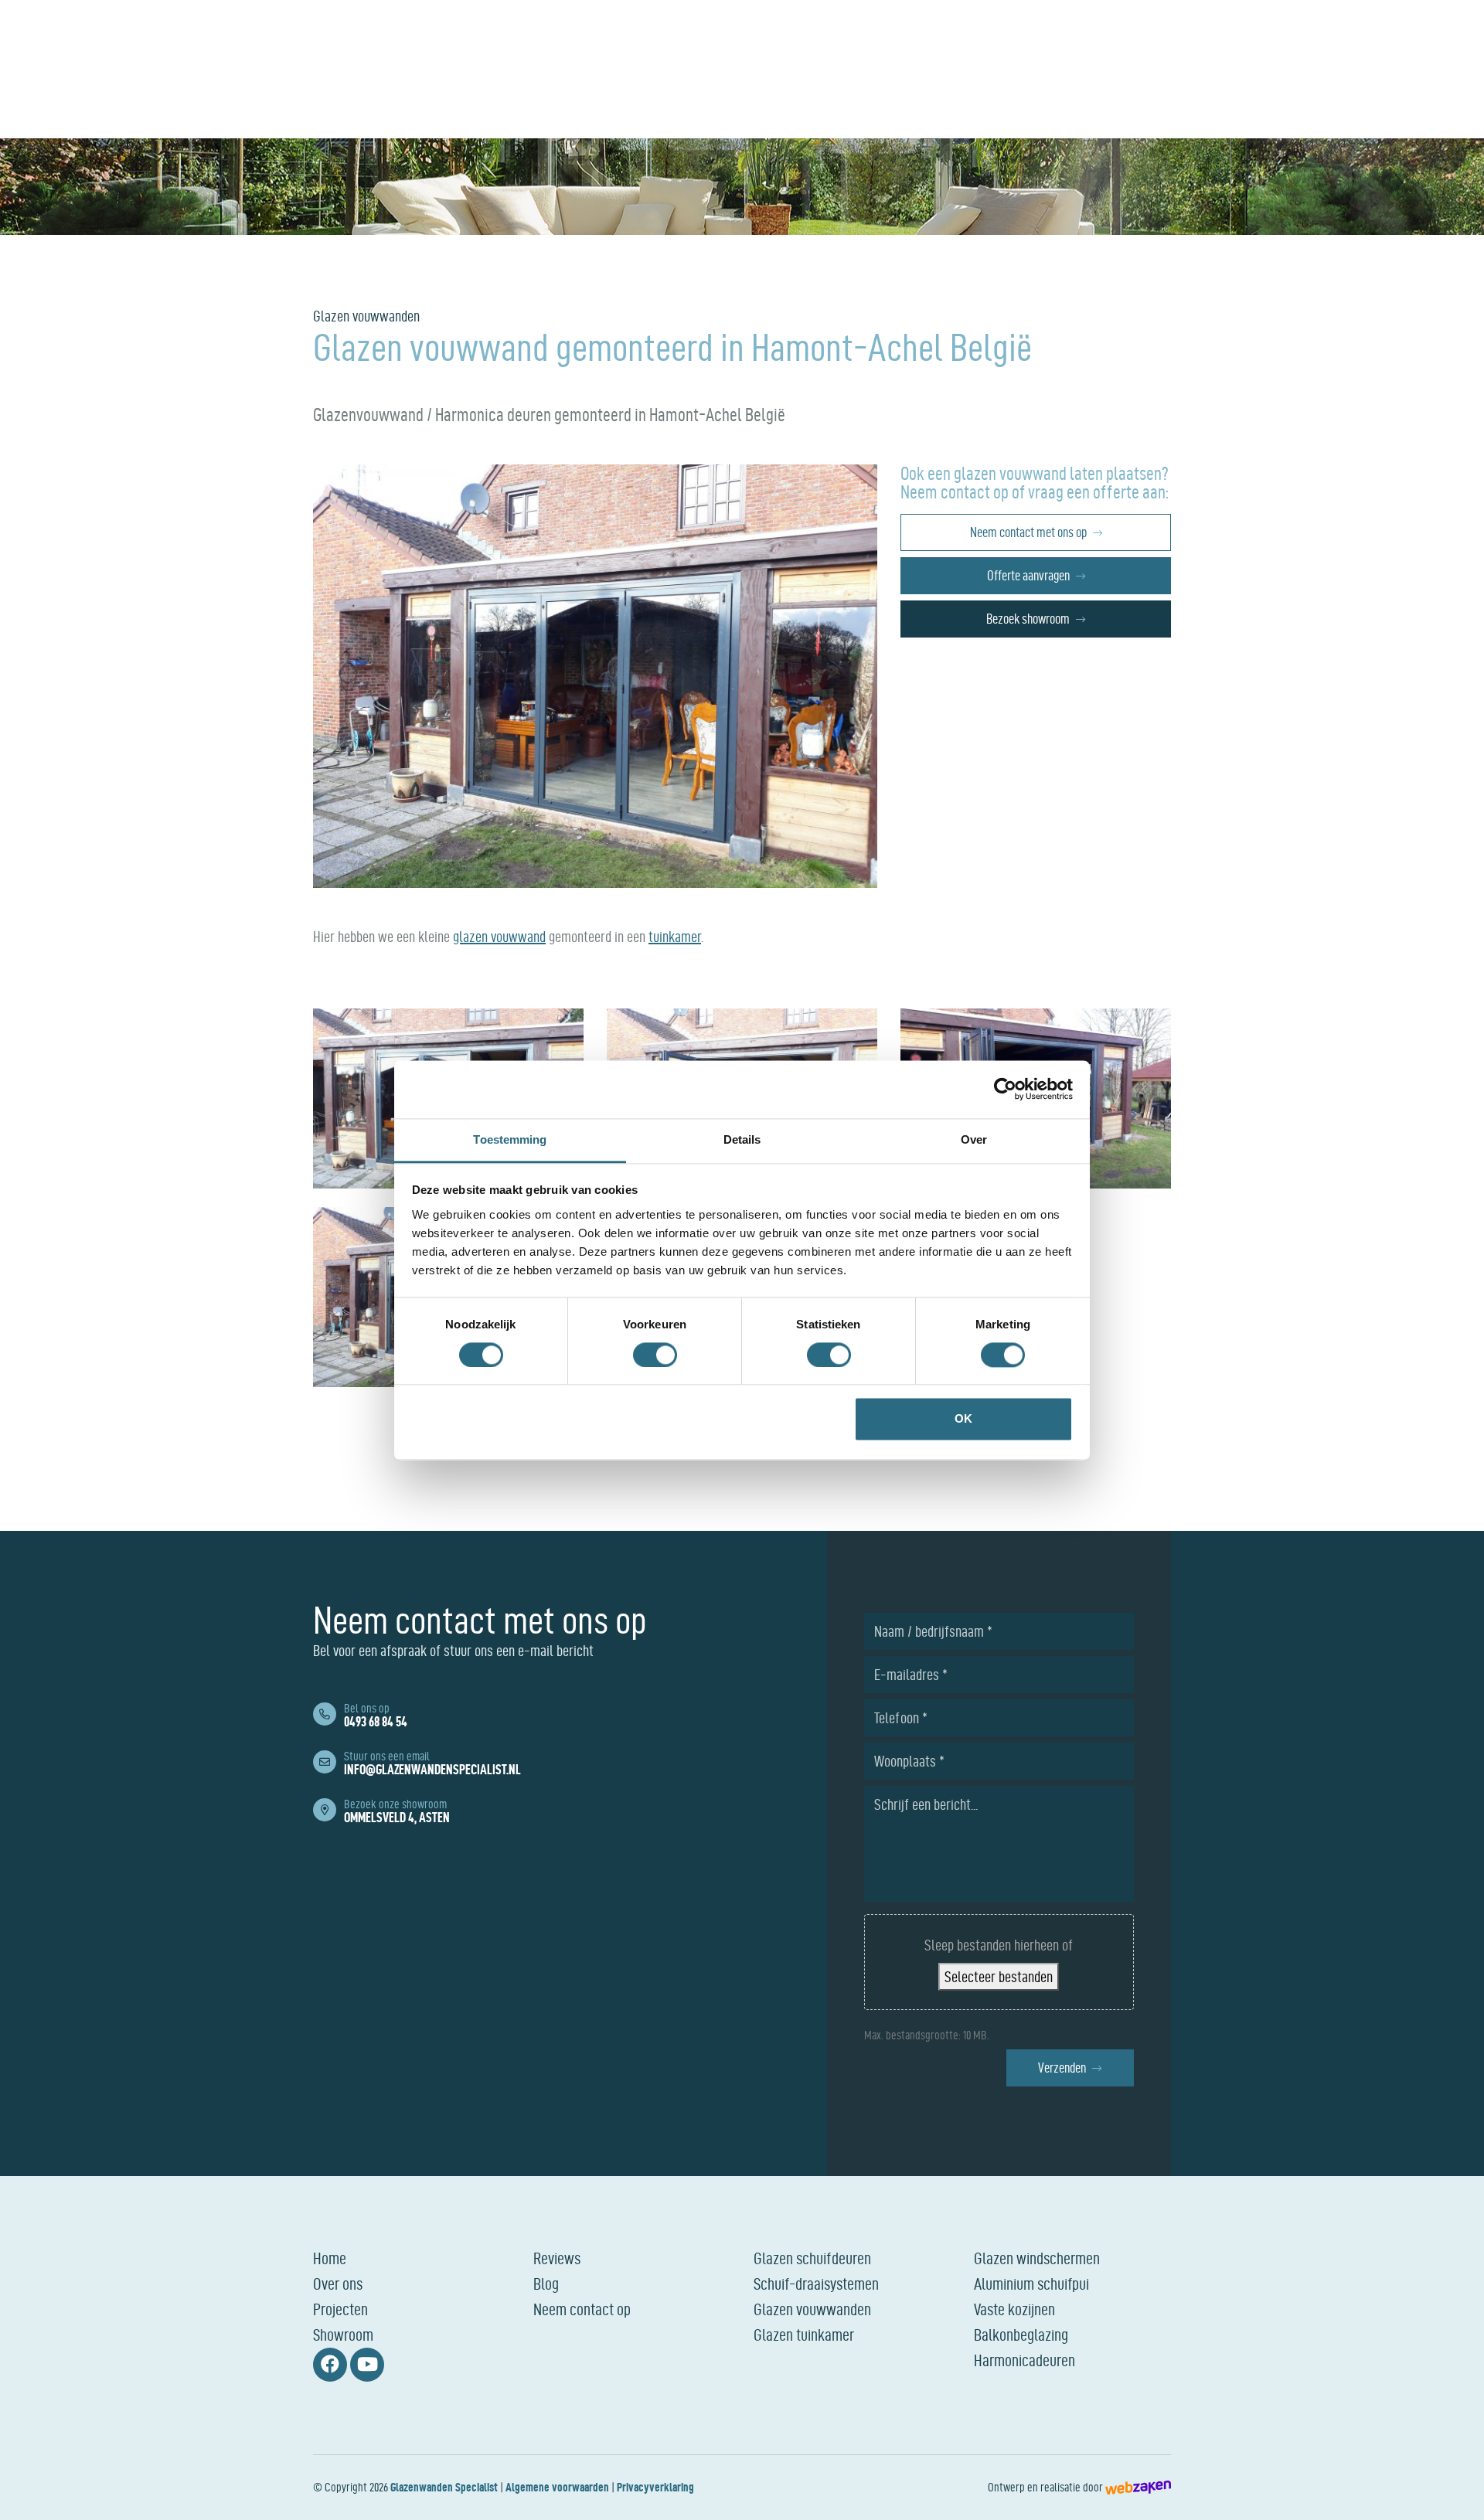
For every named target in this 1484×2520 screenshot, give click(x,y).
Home (330, 2258)
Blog (546, 2284)
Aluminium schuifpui (1031, 2284)
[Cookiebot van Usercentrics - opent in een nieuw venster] (1005, 1089)
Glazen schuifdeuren (812, 2258)
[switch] (655, 1355)
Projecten (340, 2309)
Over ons (338, 2284)
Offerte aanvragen (1028, 575)
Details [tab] (742, 1139)
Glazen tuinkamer (804, 2335)
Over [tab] (974, 1139)
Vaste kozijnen (1014, 2309)
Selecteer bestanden (999, 1977)
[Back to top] (1455, 2491)
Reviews (557, 2258)
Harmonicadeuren (1025, 2360)
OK (963, 1419)
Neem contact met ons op (1028, 532)
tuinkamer (675, 937)
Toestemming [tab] (510, 1139)
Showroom (343, 2335)
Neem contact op (582, 2309)
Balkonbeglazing (1021, 2335)
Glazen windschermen (1037, 2258)
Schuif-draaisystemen (816, 2284)
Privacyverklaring (655, 2487)
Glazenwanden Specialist (444, 2487)
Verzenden (1062, 2068)
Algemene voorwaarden (557, 2487)
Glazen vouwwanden (812, 2309)
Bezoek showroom (1028, 619)
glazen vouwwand (499, 937)
